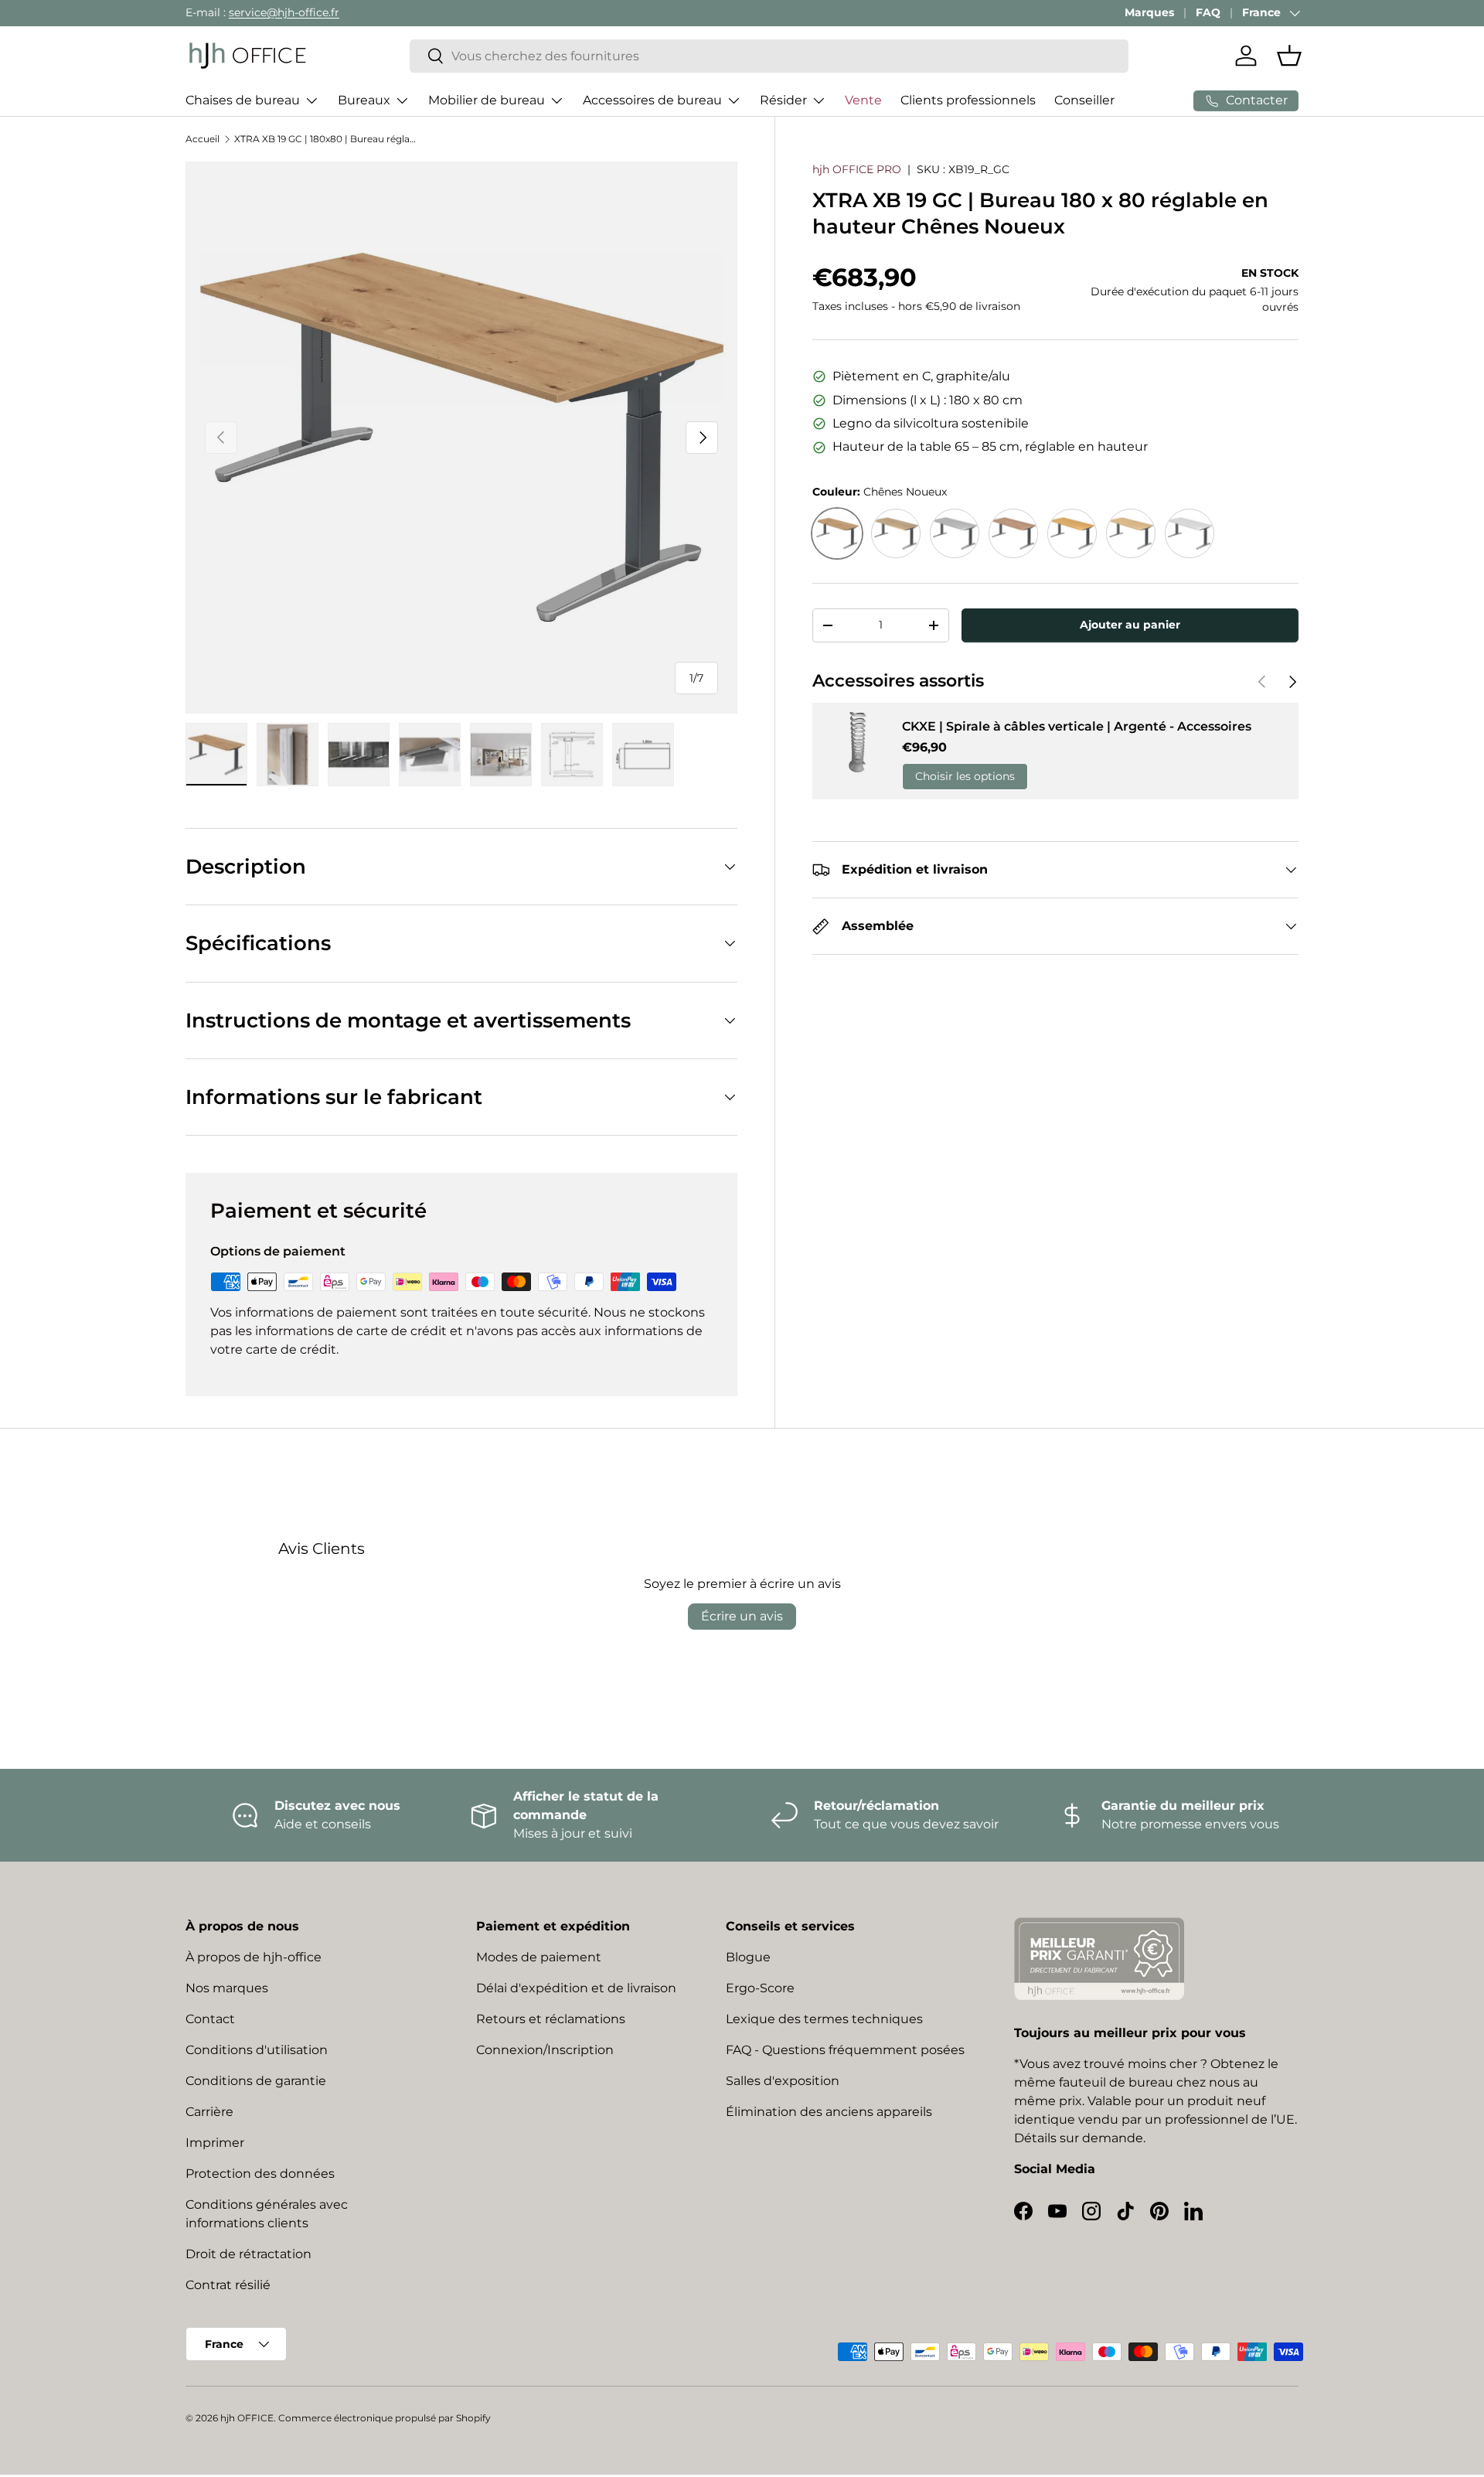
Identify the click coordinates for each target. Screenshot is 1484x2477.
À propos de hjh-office (254, 1957)
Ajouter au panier (1130, 625)
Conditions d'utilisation (257, 2050)
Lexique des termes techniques (824, 2019)
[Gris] (955, 533)
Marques (1149, 12)
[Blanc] (1190, 533)
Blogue (748, 1957)
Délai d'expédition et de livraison (576, 1988)
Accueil (203, 139)
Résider (783, 100)
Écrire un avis (742, 1616)
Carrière (209, 2112)
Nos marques (227, 1988)
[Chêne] (896, 533)
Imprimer (215, 2143)
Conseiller (1084, 100)
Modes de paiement (539, 1957)
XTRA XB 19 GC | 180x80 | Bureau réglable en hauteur (327, 139)
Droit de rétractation (248, 2254)
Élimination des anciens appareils (829, 2112)
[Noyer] (1013, 533)
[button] (1289, 56)
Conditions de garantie (256, 2081)
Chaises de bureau (243, 100)
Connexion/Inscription (545, 2050)
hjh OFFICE (247, 2418)
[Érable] (1131, 533)
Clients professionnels (968, 100)
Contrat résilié (228, 2285)
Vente (863, 100)
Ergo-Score (760, 1988)
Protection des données (260, 2174)
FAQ (1208, 12)
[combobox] (769, 56)
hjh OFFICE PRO (857, 169)
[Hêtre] (1072, 533)
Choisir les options (965, 776)
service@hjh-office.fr (284, 12)
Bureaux (364, 100)
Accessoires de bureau (652, 100)
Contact (210, 2019)
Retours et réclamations (551, 2019)
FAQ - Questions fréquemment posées (845, 2050)
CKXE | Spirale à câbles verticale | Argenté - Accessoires (1077, 726)
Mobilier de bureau (487, 100)
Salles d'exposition (783, 2081)
